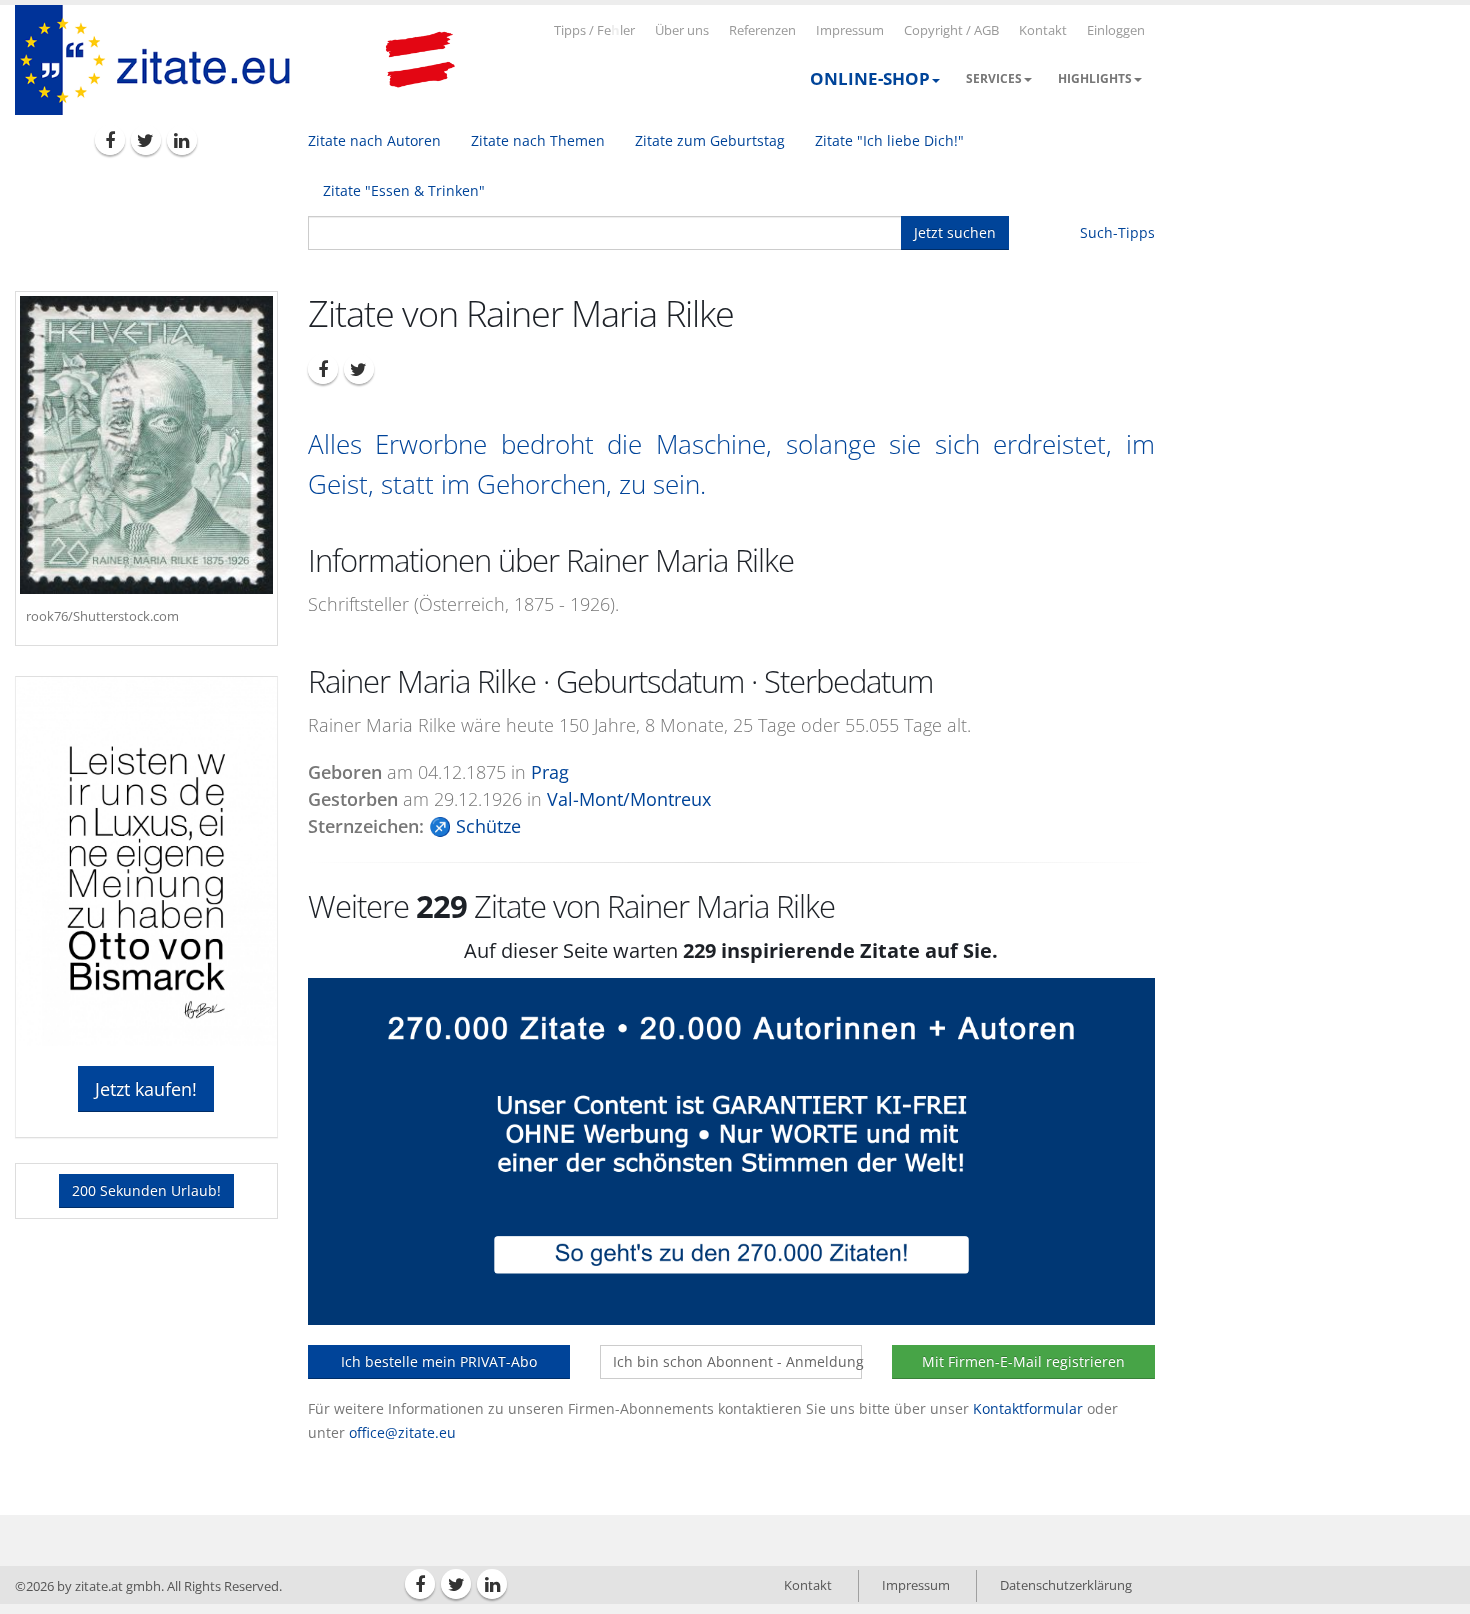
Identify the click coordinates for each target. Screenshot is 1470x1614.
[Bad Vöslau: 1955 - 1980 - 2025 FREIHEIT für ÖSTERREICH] (420, 60)
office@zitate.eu (402, 1432)
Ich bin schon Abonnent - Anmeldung (737, 1361)
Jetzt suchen (955, 232)
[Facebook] (110, 140)
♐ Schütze (475, 826)
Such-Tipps (1117, 232)
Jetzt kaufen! (146, 1089)
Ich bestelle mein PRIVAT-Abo (439, 1361)
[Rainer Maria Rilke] (146, 445)
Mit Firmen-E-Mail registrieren (1023, 1361)
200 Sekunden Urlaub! (146, 1190)
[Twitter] (146, 140)
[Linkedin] (182, 140)
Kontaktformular (1028, 1408)
